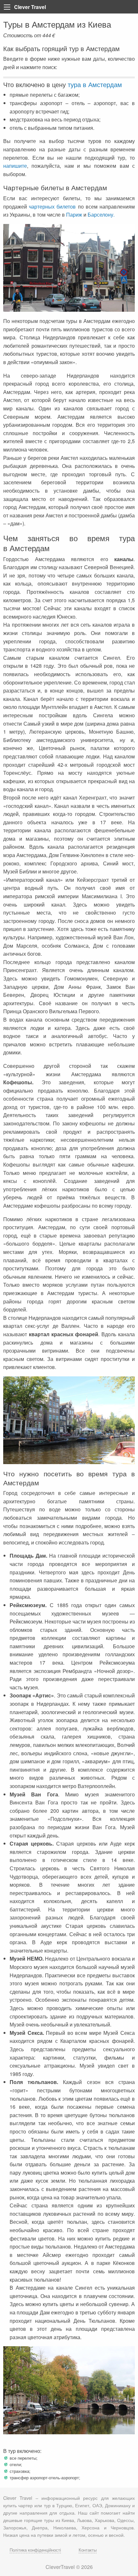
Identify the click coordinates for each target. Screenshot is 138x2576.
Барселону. (101, 215)
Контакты (88, 2550)
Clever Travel (30, 7)
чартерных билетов (52, 206)
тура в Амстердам (95, 84)
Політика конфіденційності (35, 2550)
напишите (15, 166)
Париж (74, 215)
